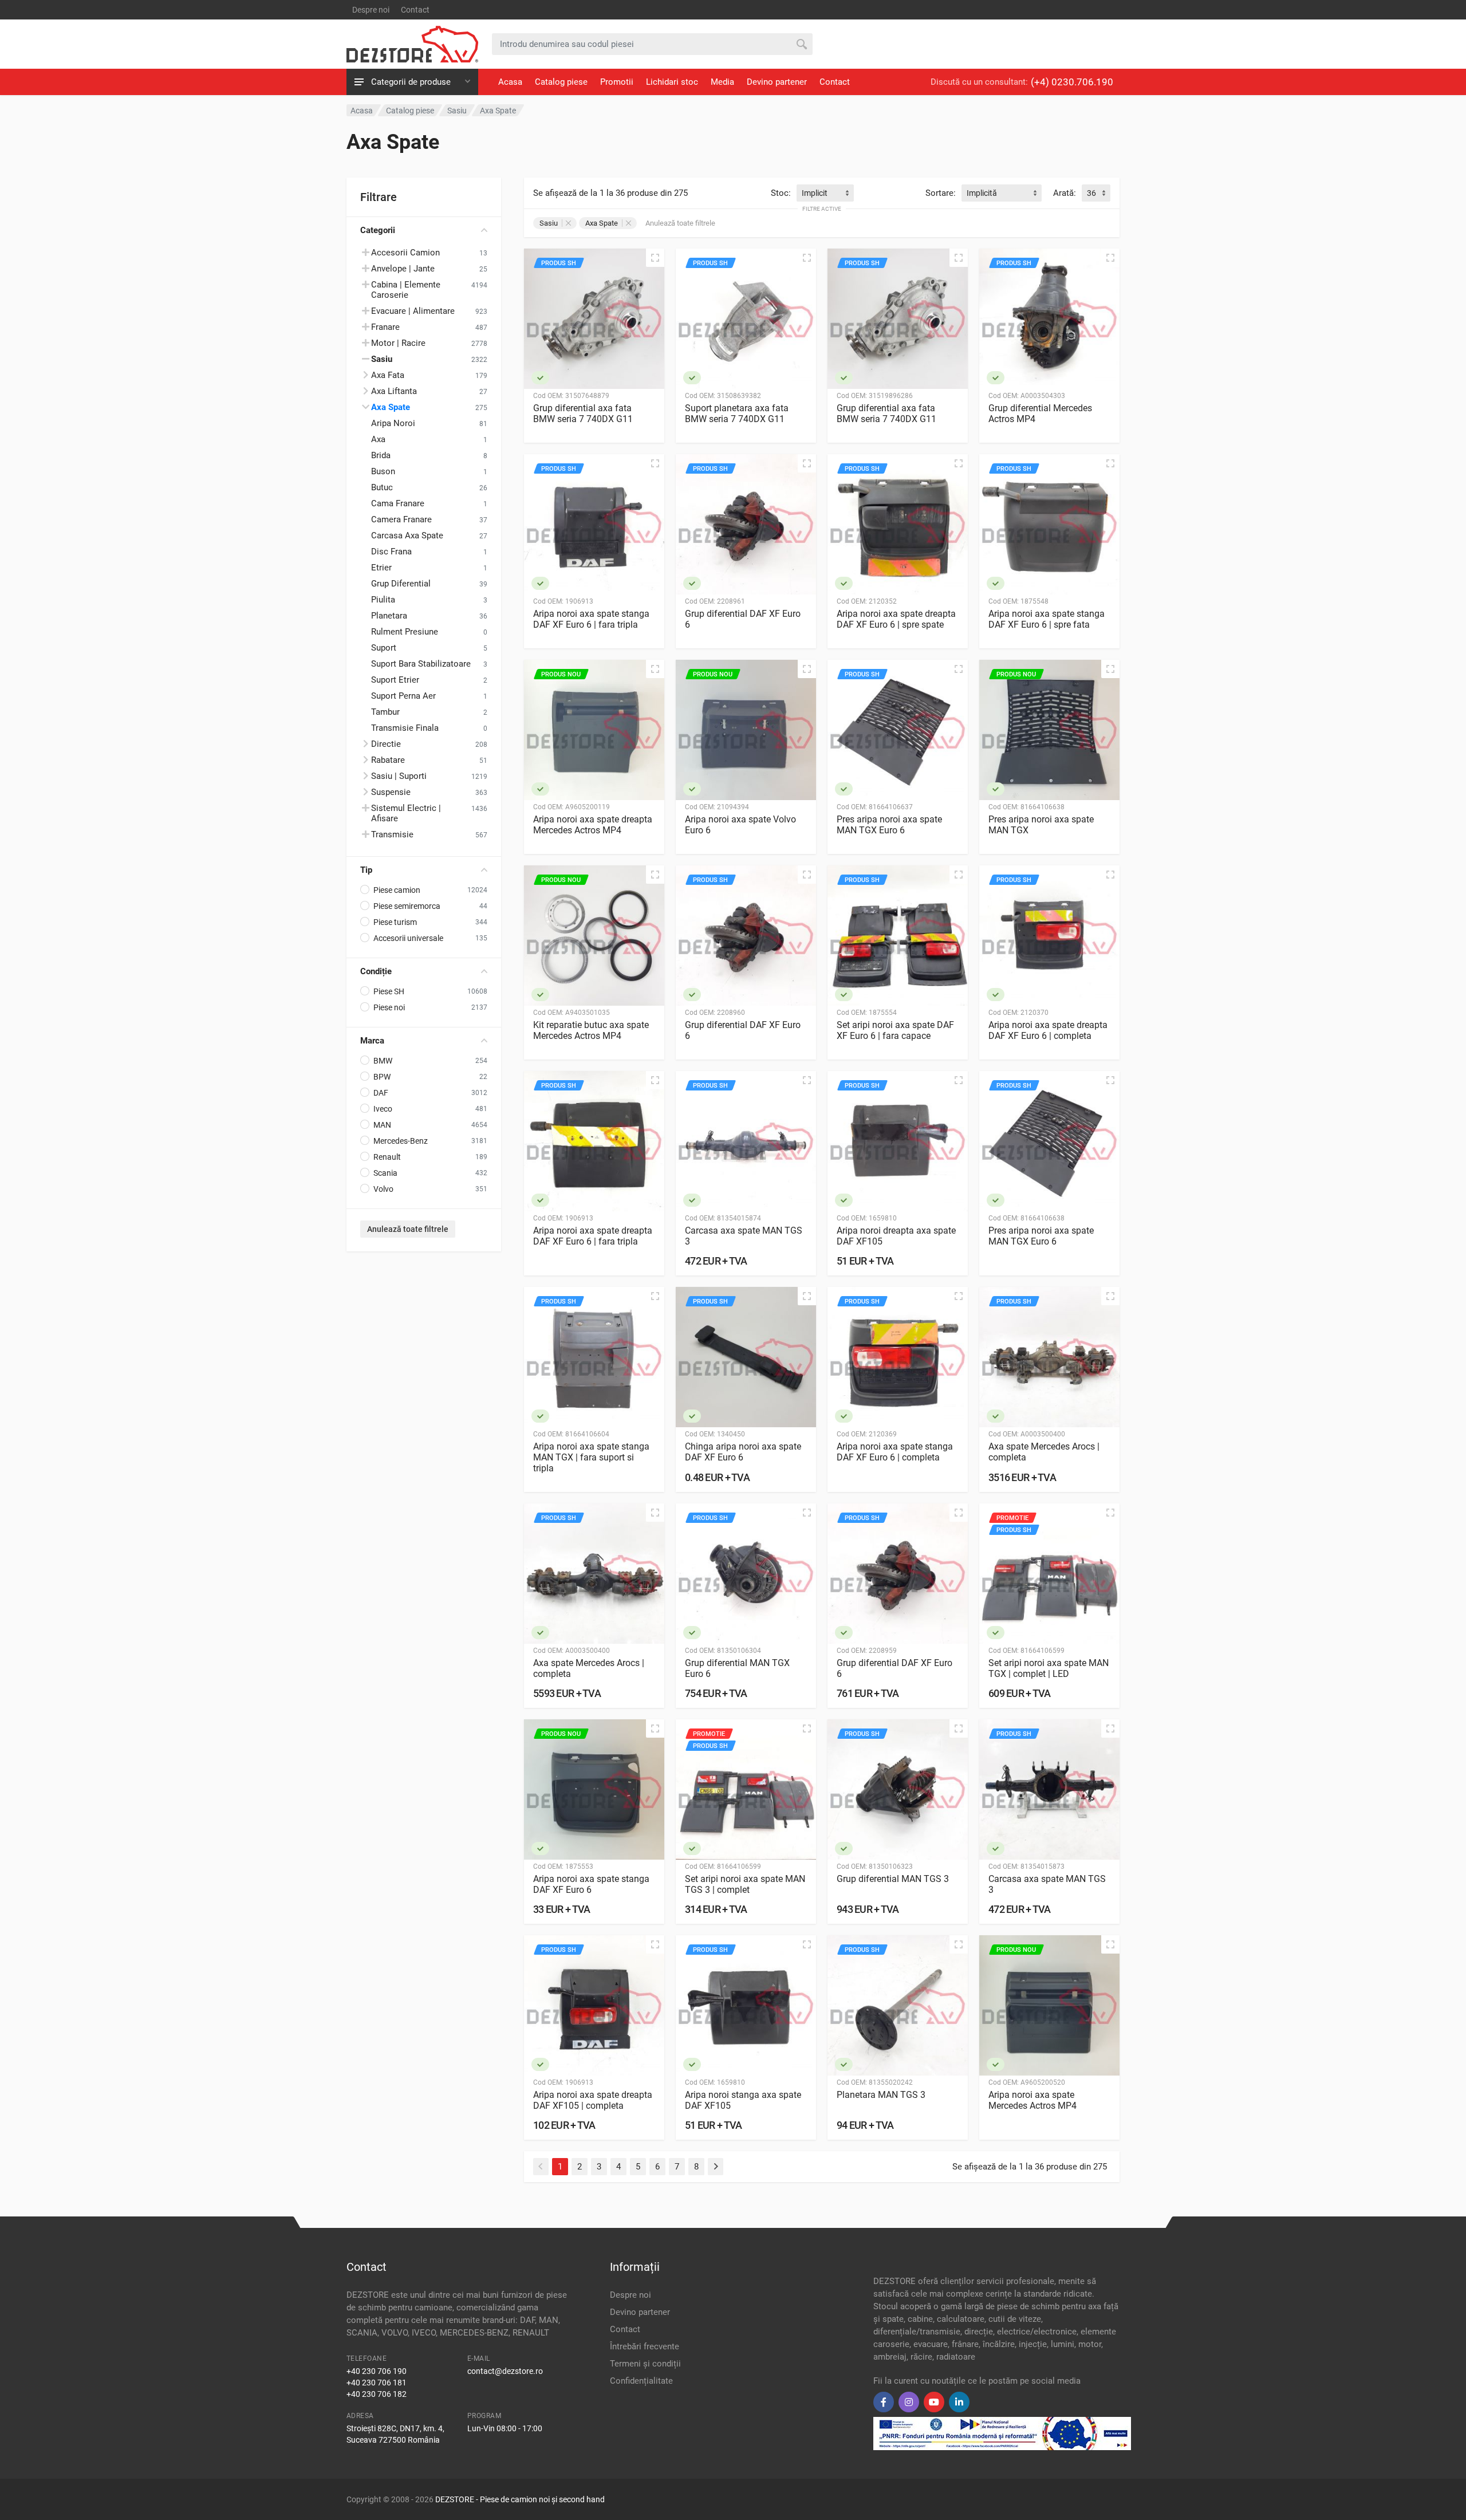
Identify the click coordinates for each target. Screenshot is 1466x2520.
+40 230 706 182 (377, 2394)
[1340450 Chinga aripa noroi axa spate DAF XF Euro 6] (746, 1357)
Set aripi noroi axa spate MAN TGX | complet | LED (1049, 1668)
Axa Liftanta (394, 391)
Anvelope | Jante (403, 269)
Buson (383, 471)
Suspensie (391, 792)
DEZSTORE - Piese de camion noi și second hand (520, 2499)
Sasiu (549, 223)
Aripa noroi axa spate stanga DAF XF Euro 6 (591, 1884)
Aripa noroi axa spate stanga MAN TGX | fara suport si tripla (591, 1457)
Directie (386, 744)
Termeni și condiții (645, 2364)
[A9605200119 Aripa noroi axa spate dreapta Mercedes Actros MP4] (594, 730)
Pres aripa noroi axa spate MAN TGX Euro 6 (889, 825)
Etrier (381, 568)
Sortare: (941, 193)
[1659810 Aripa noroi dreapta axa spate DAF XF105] (898, 1141)
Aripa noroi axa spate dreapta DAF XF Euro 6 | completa (1048, 1030)
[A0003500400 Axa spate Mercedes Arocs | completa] (1049, 1357)
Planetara (389, 616)
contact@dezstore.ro (505, 2371)
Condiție (376, 971)
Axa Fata (388, 375)
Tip (366, 870)
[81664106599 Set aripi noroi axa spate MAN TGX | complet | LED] (1049, 1574)
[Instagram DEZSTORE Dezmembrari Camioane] (909, 2402)
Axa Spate (391, 407)
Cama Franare (398, 503)
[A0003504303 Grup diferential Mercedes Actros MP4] (1049, 319)
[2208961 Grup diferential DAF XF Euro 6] (746, 524)
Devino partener (777, 82)
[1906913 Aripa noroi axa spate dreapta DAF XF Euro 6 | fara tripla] (594, 1141)
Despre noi (371, 10)
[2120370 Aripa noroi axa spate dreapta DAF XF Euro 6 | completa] (1049, 936)
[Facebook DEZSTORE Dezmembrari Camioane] (884, 2402)
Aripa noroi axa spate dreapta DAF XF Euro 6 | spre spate (896, 619)
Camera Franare (401, 519)
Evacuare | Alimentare (413, 311)
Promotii (617, 82)
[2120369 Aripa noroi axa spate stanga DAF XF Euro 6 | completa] (898, 1357)
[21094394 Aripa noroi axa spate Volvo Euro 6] (746, 730)
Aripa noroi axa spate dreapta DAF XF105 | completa (593, 2100)
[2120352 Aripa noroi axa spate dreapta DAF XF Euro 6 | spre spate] (898, 524)
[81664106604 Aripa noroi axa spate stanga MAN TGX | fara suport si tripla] (594, 1357)
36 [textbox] (1091, 193)
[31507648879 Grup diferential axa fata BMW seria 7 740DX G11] (594, 319)
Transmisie (392, 834)
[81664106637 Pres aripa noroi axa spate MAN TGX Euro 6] (898, 730)
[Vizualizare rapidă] (655, 258)
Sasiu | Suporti (399, 776)
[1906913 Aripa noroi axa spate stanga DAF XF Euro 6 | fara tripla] (594, 524)
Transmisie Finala (405, 728)
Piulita (383, 600)
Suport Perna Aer (403, 696)
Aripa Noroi (393, 423)
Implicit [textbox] (815, 193)
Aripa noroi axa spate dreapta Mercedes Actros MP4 (593, 825)
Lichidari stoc (672, 82)
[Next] (716, 2167)
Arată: (1065, 193)
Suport (384, 648)
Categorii (378, 230)
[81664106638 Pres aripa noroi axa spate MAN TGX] (1049, 730)
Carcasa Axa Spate (407, 535)
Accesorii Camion (405, 253)
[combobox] (825, 193)
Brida (381, 455)
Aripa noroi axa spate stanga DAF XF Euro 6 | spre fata (1047, 619)
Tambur (385, 712)
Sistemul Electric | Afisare (406, 813)
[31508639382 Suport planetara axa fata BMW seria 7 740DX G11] (746, 319)
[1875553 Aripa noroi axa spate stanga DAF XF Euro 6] (594, 1789)
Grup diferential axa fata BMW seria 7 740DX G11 (583, 414)
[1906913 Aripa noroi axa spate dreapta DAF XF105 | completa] (594, 2005)
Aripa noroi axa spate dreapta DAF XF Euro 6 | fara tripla (593, 1236)
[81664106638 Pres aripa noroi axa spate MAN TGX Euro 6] (1049, 1141)
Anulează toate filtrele (408, 1229)
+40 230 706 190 (377, 2371)
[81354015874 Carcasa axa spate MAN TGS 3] (746, 1141)
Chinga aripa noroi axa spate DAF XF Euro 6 (743, 1452)
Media (722, 82)
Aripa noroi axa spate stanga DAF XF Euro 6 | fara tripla (591, 619)
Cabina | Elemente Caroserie (406, 290)
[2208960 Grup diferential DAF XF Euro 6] (746, 936)
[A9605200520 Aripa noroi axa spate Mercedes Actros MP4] (1049, 2005)
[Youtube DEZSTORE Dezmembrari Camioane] (934, 2402)
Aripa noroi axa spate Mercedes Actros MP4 (1032, 2100)
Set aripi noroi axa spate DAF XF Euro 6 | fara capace (895, 1030)
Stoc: (781, 193)
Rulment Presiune (405, 632)
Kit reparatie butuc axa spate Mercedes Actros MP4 (591, 1030)
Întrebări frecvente (645, 2346)
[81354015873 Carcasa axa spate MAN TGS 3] (1049, 1789)
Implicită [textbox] (982, 193)
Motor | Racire (398, 343)
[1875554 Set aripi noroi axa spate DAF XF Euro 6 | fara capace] (898, 936)
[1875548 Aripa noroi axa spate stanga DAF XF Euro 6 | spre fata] (1049, 524)
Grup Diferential (401, 584)
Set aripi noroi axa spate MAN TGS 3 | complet (745, 1884)
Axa (378, 439)
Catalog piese (561, 82)
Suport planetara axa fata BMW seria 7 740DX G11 (737, 414)
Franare (385, 327)
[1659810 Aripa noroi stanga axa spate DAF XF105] (746, 2005)
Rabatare (388, 760)
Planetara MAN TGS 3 (881, 2095)
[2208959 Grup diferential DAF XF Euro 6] (898, 1574)
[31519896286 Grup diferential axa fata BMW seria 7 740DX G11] (898, 319)
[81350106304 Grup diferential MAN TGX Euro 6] (746, 1574)
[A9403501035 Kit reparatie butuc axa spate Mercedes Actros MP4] (594, 936)
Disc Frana (391, 552)
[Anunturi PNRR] (1002, 2433)
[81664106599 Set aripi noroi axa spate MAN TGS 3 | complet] (746, 1789)
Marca (372, 1041)
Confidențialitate (641, 2381)
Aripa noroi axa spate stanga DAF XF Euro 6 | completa (895, 1452)
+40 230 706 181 (377, 2383)
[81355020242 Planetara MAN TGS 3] (898, 2005)
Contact (415, 10)
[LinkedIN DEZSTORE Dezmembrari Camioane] (959, 2402)
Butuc (382, 487)
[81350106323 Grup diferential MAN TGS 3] (898, 1789)
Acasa (510, 82)
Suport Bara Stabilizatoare (421, 664)
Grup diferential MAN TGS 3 (893, 1879)
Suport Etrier (395, 680)
